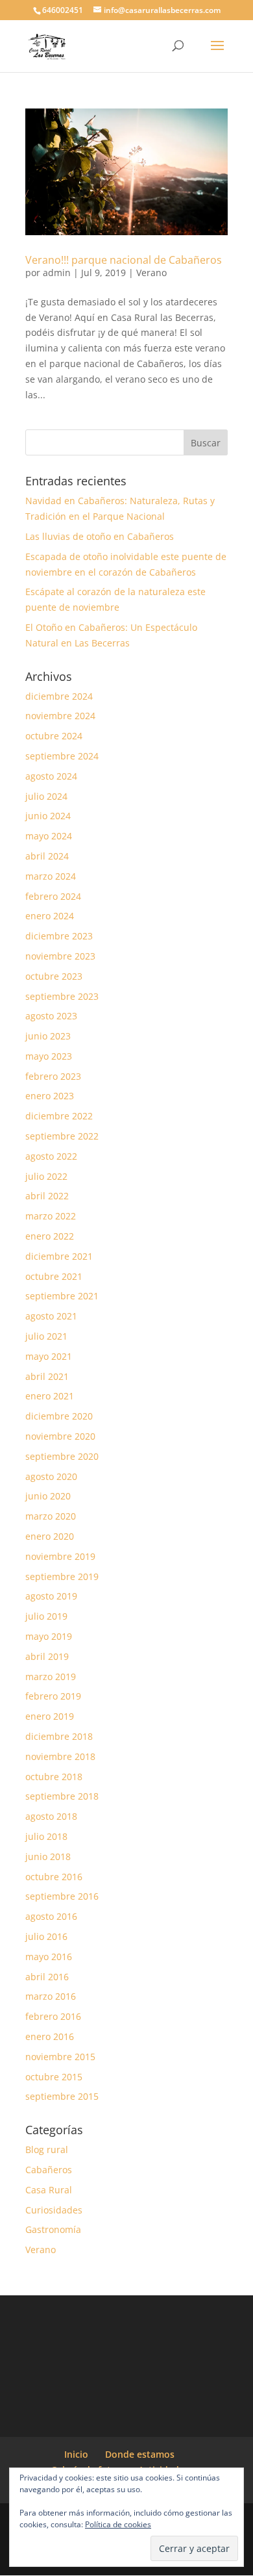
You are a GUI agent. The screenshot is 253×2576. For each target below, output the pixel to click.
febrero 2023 (53, 1076)
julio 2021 (46, 1336)
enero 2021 (50, 1396)
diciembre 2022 (59, 1116)
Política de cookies (118, 2524)
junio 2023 (48, 1036)
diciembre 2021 (59, 1256)
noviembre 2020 (60, 1436)
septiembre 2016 (62, 1896)
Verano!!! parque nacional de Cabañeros (124, 260)
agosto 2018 (51, 1816)
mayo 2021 (49, 1356)
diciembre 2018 (59, 1736)
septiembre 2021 (62, 1296)
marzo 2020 (51, 1516)
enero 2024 (50, 916)
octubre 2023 (54, 976)
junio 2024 (48, 816)
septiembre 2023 (62, 996)
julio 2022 (46, 1176)
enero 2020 (50, 1536)
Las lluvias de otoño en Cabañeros (100, 536)
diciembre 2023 (59, 936)
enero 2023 (50, 1096)
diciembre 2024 (59, 696)
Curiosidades (54, 2210)
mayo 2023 (49, 1056)
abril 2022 (47, 1196)
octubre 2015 (54, 2077)
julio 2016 (46, 1936)
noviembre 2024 (60, 716)
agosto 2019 (51, 1596)
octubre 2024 (54, 736)
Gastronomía (53, 2229)
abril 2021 (47, 1376)
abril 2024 (47, 856)
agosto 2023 (51, 1016)
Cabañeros (49, 2170)
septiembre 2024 (62, 756)
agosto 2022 (51, 1156)
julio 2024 (46, 796)
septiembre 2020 (62, 1456)
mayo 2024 (49, 836)
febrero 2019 (53, 1696)
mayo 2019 (49, 1636)
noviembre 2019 (60, 1556)
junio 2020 (48, 1496)
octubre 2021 (54, 1276)
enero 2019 (50, 1716)
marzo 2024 (51, 876)
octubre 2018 (54, 1777)
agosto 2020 (51, 1476)
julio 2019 (46, 1616)
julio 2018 (46, 1836)
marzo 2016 (51, 1996)
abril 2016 (47, 1977)
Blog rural (47, 2149)
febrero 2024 (53, 896)
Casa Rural (49, 2190)
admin (57, 273)
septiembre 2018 (62, 1796)
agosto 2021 (51, 1316)
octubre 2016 (54, 1877)
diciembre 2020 (59, 1416)
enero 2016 (50, 2036)
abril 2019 (47, 1656)
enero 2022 (50, 1236)
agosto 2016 (51, 1916)
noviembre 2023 (60, 956)
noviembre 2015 (60, 2057)
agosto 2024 (51, 776)
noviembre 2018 (60, 1756)
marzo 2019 (51, 1677)
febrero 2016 (53, 2016)
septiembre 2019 (62, 1576)
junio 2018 (48, 1856)
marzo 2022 (51, 1216)
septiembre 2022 (62, 1136)
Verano (151, 273)
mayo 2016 (49, 1957)
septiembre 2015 (62, 2096)
